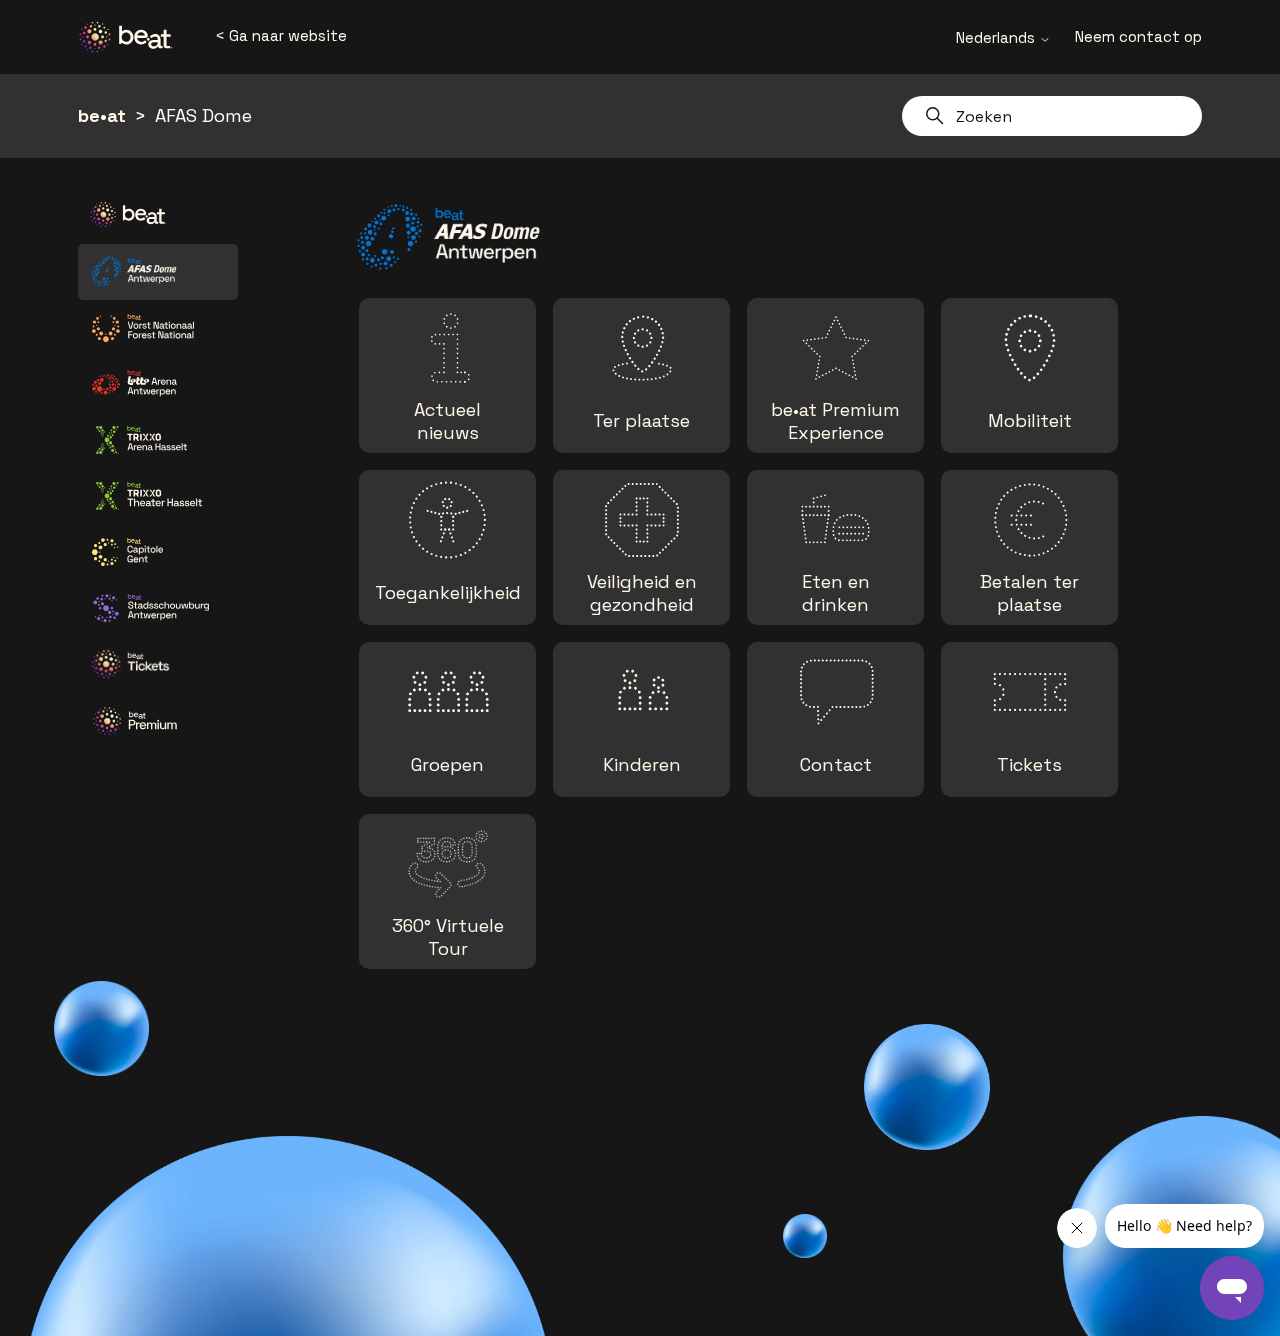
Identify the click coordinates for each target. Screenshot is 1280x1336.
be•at (102, 115)
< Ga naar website (281, 35)
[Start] (133, 37)
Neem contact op (1138, 36)
